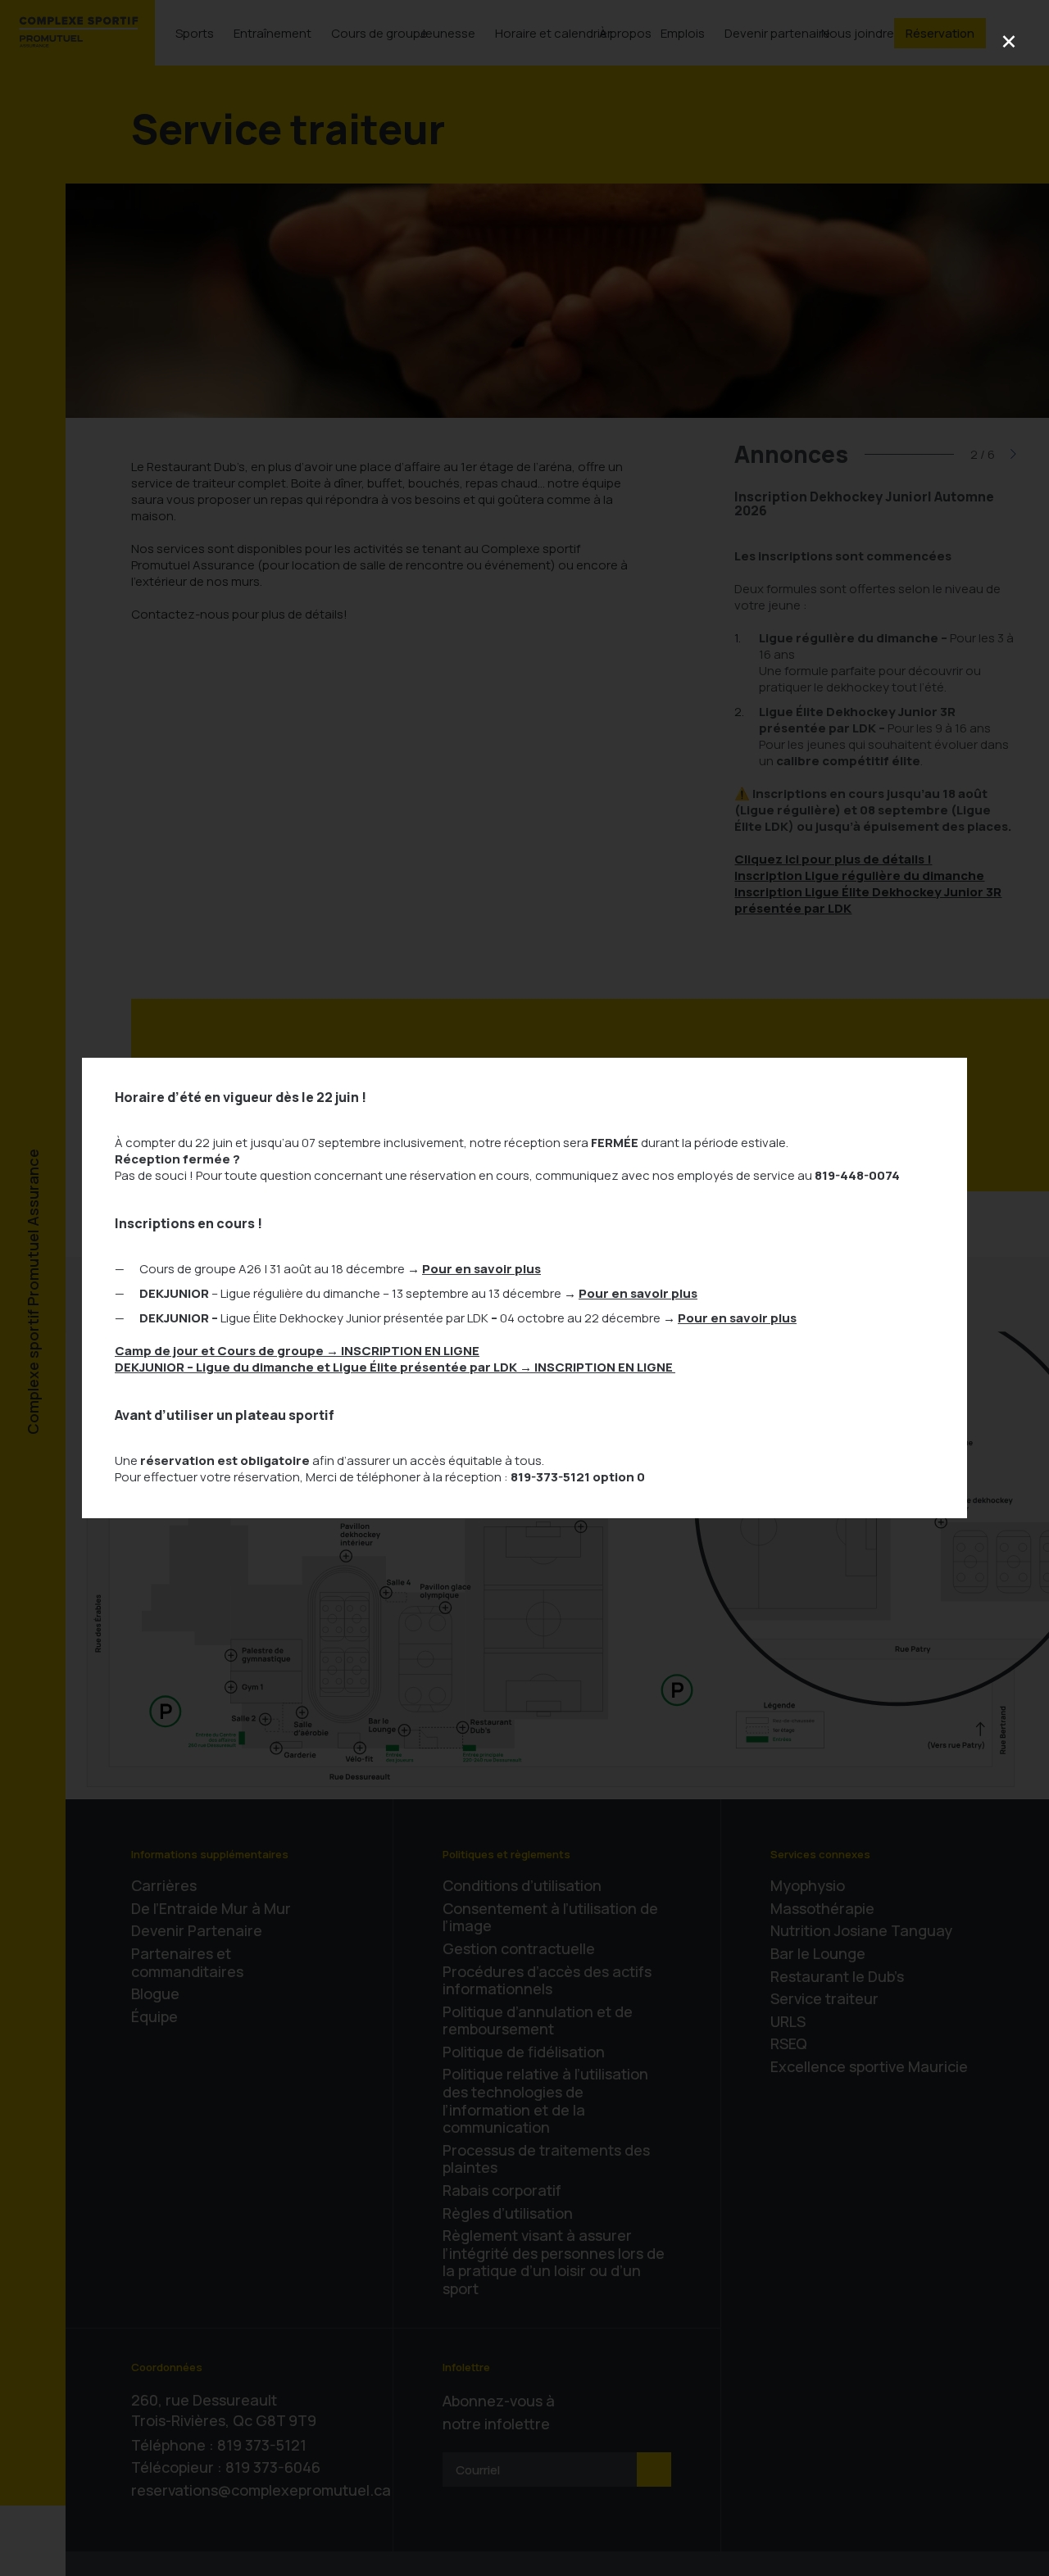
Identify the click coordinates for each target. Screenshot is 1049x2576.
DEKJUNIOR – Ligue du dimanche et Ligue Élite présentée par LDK (395, 1367)
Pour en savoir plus (481, 1269)
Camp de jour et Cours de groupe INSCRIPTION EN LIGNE (297, 1351)
